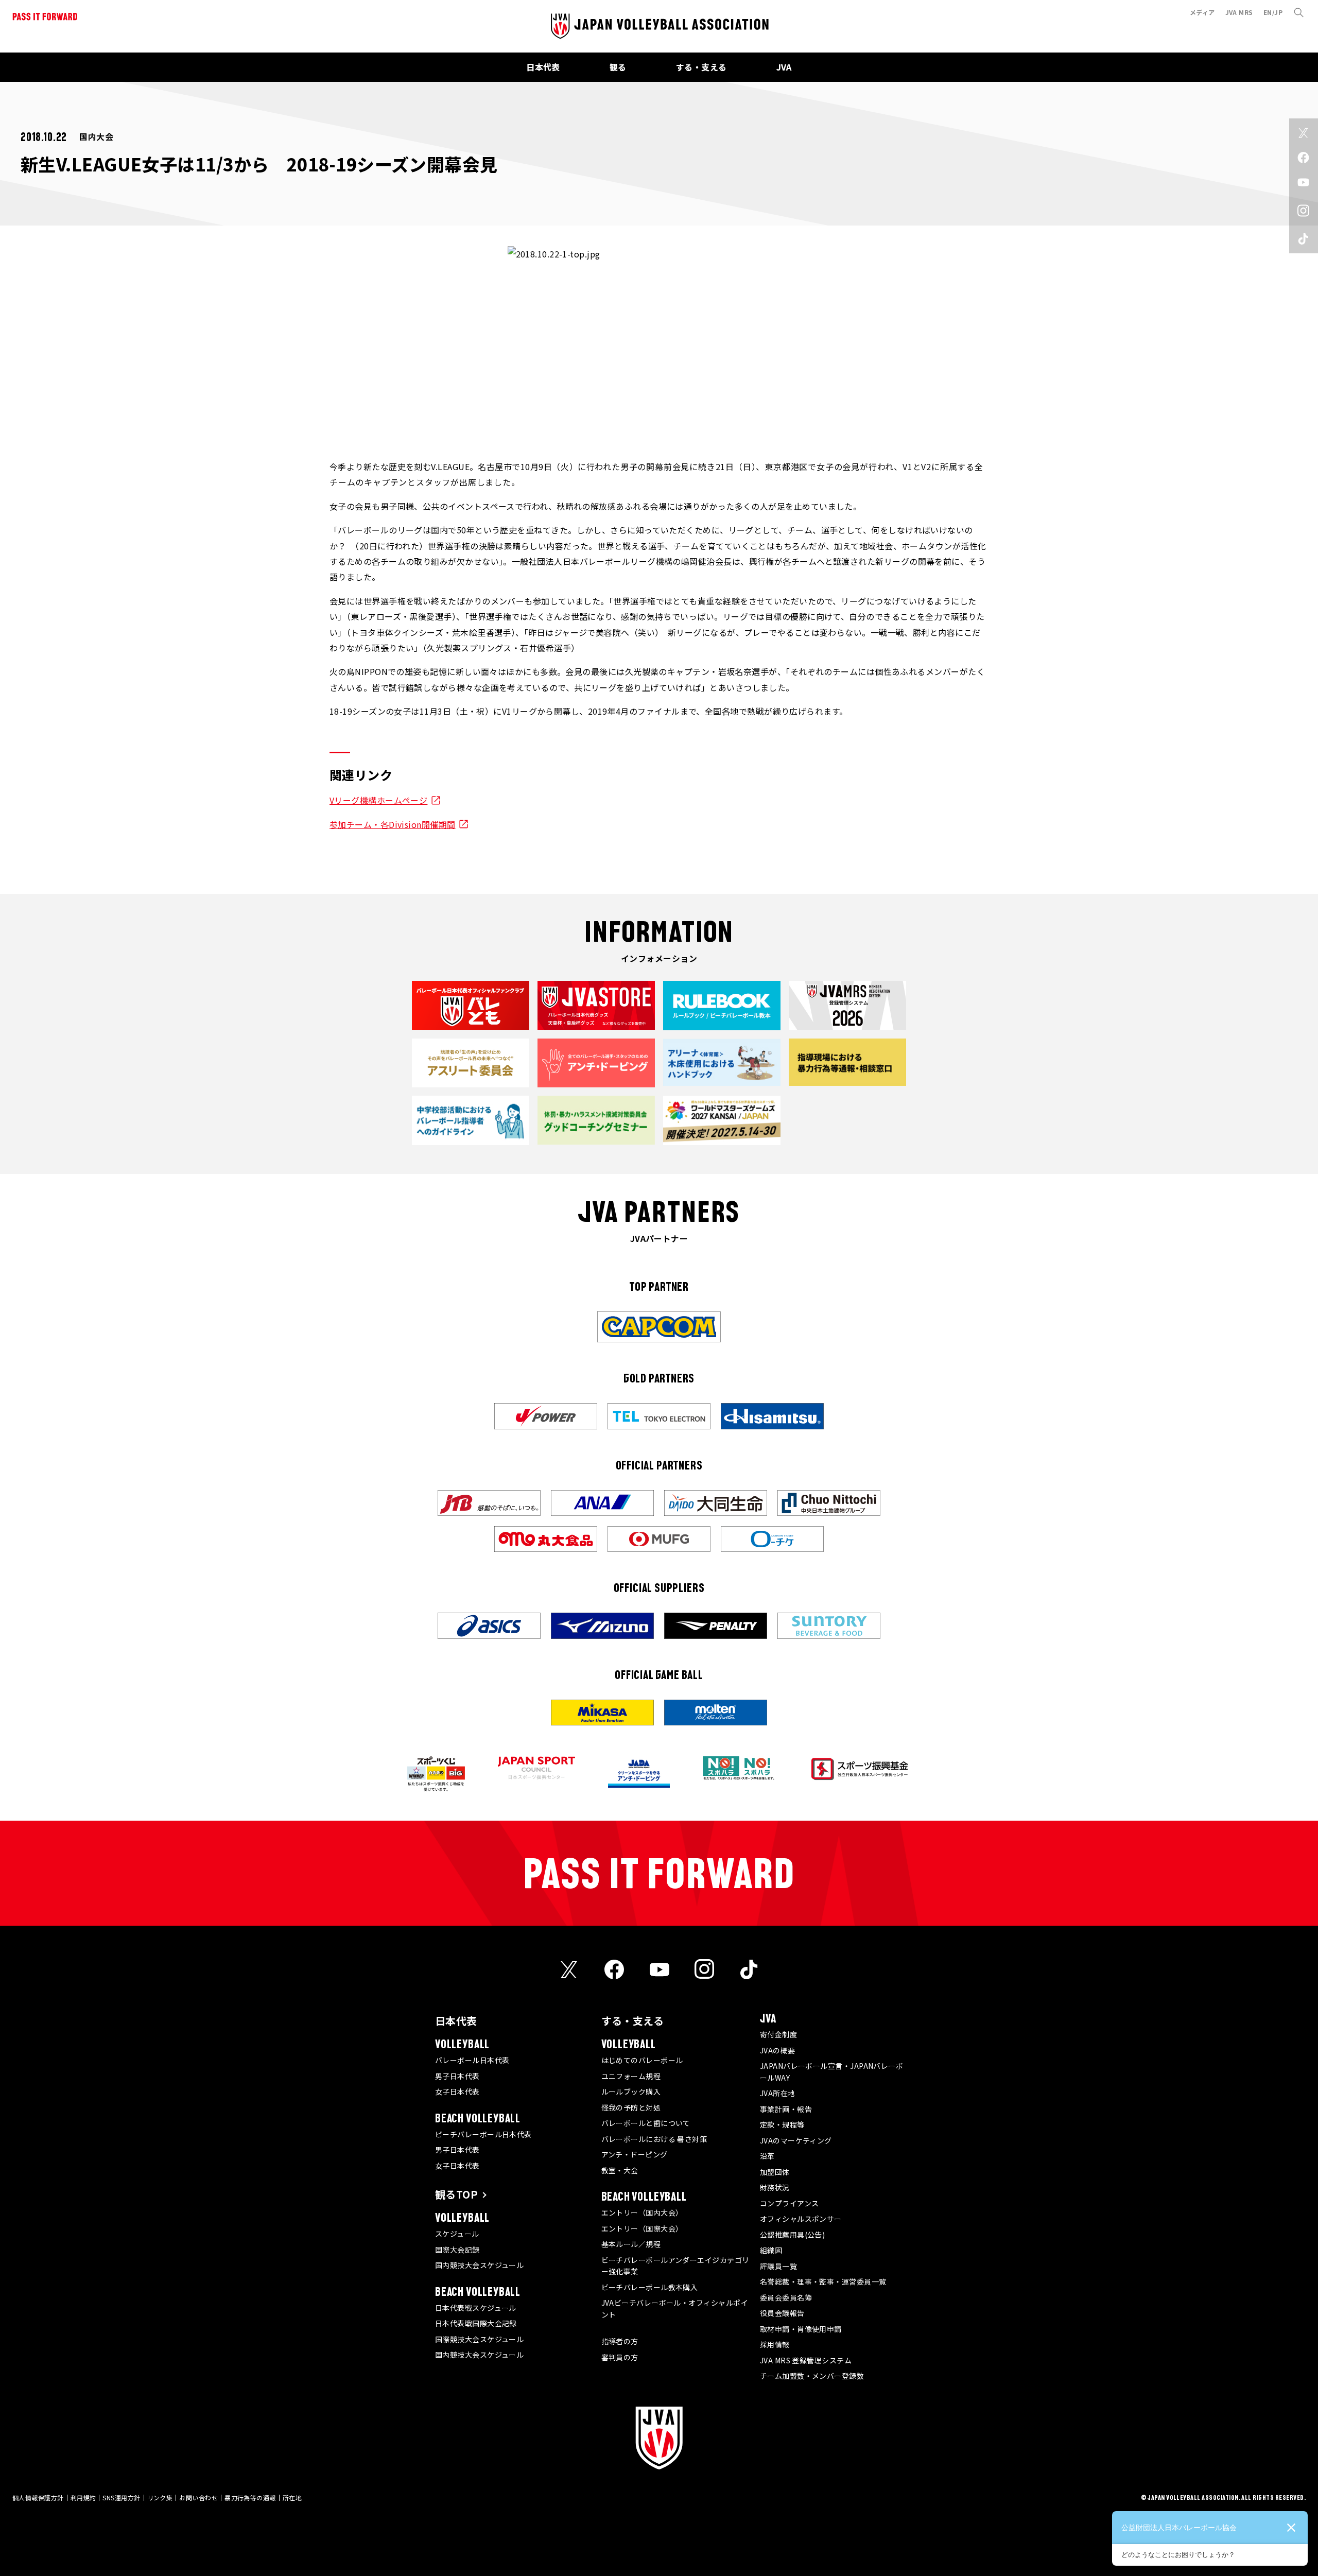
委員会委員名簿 (786, 2297)
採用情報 (775, 2344)
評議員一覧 (778, 2266)
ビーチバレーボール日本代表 (483, 2134)
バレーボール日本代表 (472, 2060)
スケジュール (457, 2234)
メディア (1202, 12)
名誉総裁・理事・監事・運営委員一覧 (823, 2281)
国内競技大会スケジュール (479, 2265)
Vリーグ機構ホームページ (378, 800)
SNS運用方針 (121, 2497)
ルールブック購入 (631, 2091)
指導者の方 (620, 2341)
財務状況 (775, 2187)
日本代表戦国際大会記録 (476, 2323)
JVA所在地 (778, 2093)
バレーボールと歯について (646, 2123)
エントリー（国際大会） (642, 2228)
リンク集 (160, 2497)
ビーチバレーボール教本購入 (650, 2287)
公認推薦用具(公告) (793, 2235)
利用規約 (83, 2497)
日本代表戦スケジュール (476, 2308)
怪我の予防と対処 (631, 2107)
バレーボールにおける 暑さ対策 (654, 2139)
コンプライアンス (790, 2203)
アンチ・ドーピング (635, 2154)
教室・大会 (620, 2170)
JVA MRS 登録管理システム (806, 2360)
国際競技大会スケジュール (479, 2339)
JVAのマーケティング (796, 2140)
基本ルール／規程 (631, 2244)
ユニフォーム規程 (631, 2076)
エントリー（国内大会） (642, 2212)
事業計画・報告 (786, 2109)
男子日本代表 (457, 2076)
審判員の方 (620, 2357)
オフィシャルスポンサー (801, 2219)
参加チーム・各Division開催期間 (393, 824)
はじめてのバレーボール (642, 2060)
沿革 (767, 2156)
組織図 (771, 2250)
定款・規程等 (782, 2124)
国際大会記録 (457, 2250)
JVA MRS (1239, 12)
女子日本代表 (457, 2091)
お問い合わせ (198, 2497)
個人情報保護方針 (38, 2497)
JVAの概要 (778, 2050)
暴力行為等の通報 (250, 2497)
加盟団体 (775, 2172)
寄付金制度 (778, 2034)
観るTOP (456, 2194)
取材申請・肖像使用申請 (801, 2329)
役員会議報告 (782, 2313)
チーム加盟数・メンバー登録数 (812, 2376)
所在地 (292, 2497)
